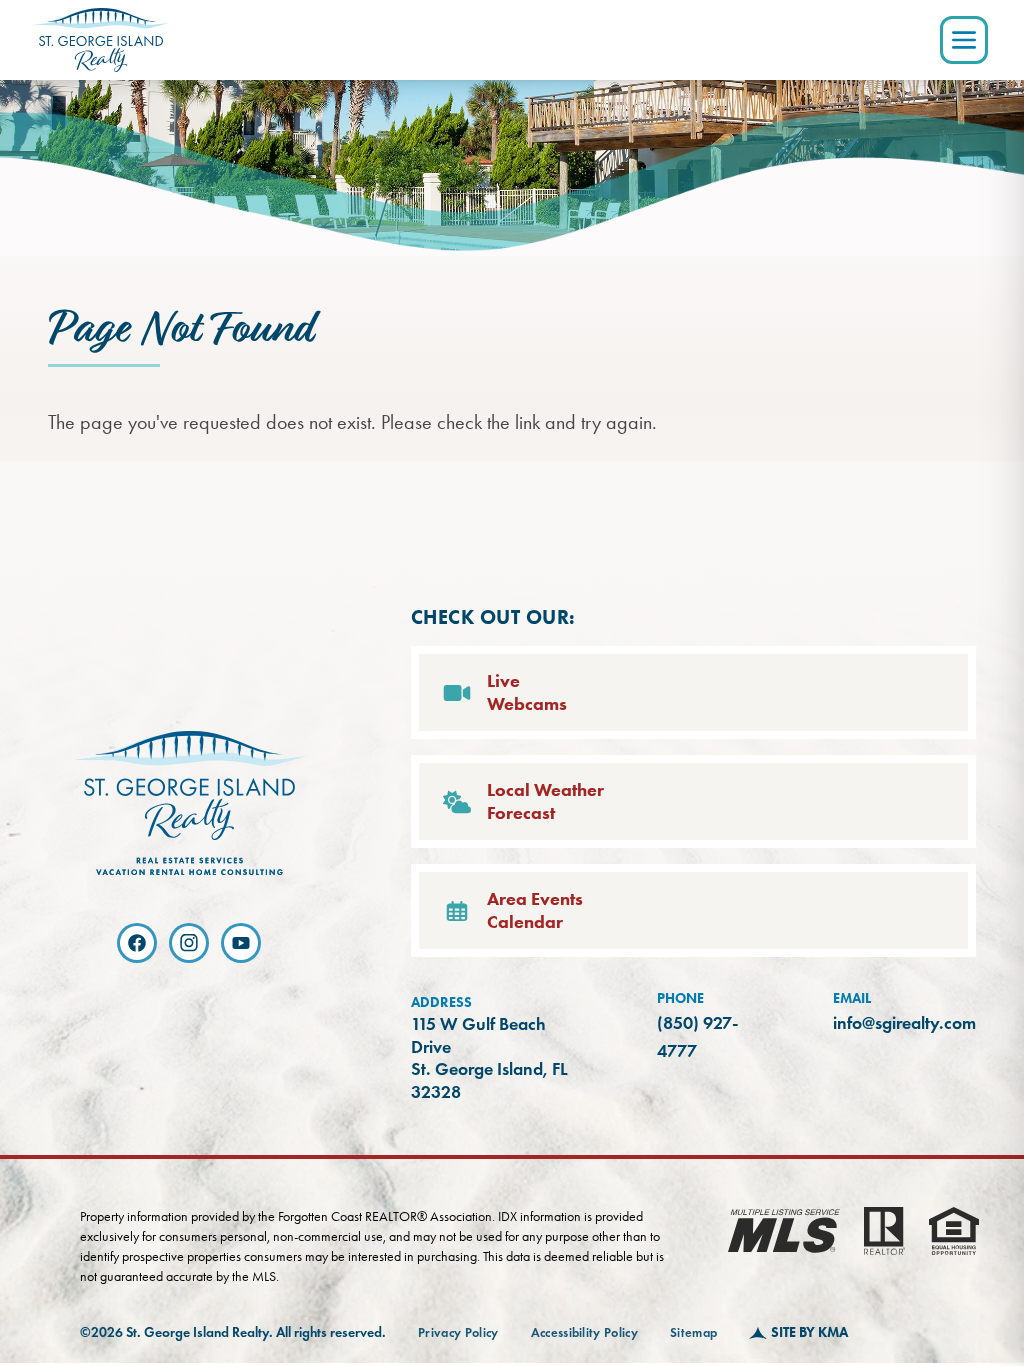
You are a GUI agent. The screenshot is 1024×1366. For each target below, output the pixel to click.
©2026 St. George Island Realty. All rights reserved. (233, 1332)
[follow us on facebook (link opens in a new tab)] (137, 943)
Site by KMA (809, 1332)
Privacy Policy (458, 1333)
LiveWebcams (527, 692)
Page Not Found (180, 330)
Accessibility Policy (585, 1333)
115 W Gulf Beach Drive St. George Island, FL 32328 (494, 1058)
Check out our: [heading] (493, 617)
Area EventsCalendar (535, 910)
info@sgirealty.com (904, 1023)
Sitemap (693, 1333)
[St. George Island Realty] (101, 40)
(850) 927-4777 (697, 1037)
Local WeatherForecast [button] (545, 801)
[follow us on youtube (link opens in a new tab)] (241, 943)
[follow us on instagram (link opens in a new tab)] (189, 943)
